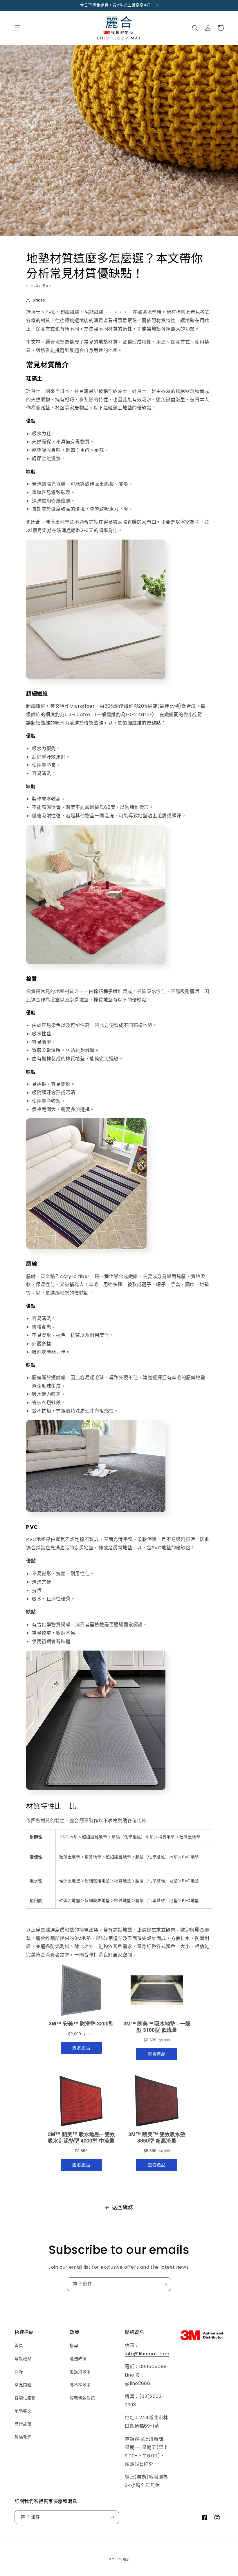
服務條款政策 (82, 2398)
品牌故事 (23, 2424)
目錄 (19, 2372)
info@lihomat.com (147, 2354)
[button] (17, 28)
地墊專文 (23, 2411)
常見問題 (23, 2385)
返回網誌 (122, 2207)
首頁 (19, 2346)
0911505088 (153, 2367)
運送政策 (78, 2359)
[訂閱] (165, 2284)
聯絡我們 (23, 2437)
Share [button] (39, 300)
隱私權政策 (80, 2385)
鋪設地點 (23, 2359)
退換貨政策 (80, 2372)
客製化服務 (25, 2398)
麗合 (126, 2559)
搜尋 (74, 2346)
